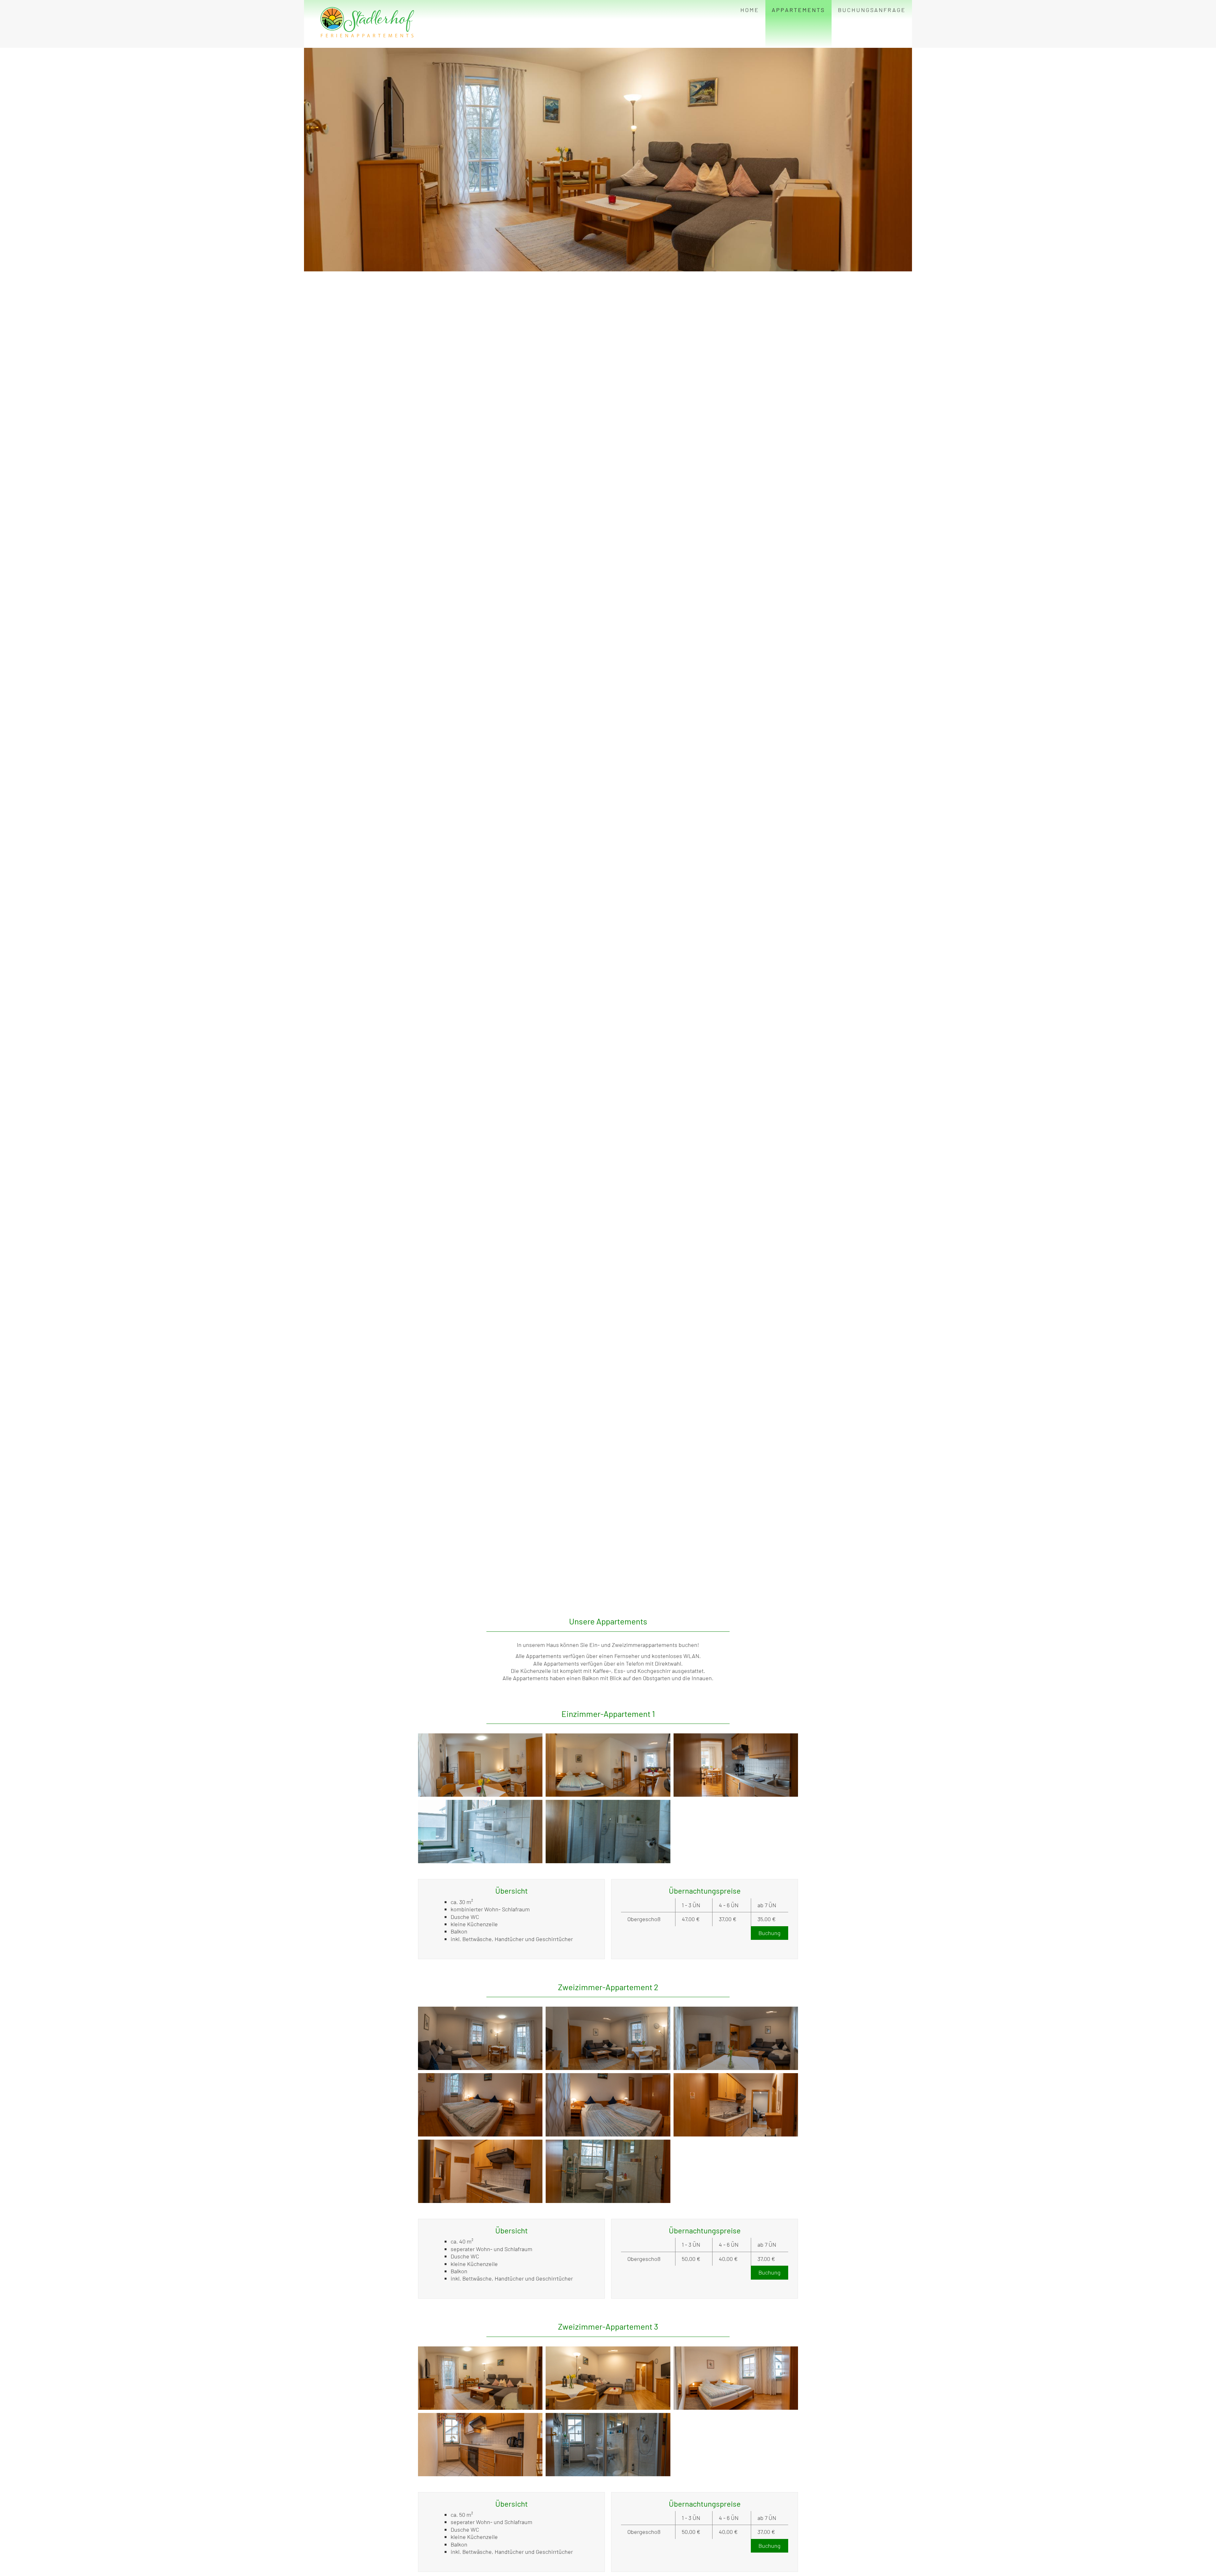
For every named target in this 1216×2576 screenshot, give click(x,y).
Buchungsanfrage (872, 10)
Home (750, 10)
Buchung (769, 1933)
